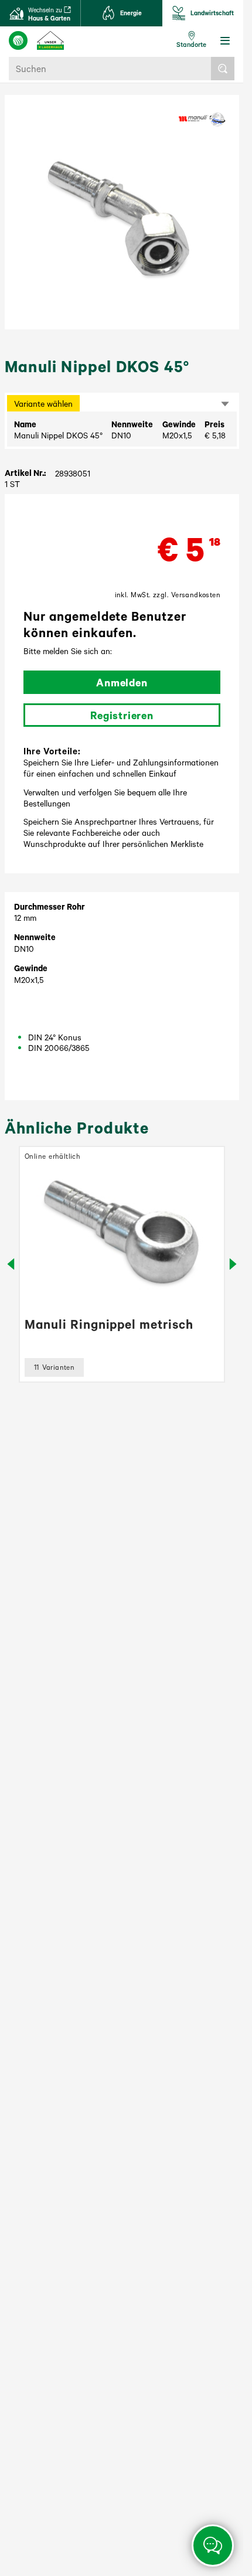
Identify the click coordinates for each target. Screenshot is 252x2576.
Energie (131, 13)
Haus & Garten (49, 14)
